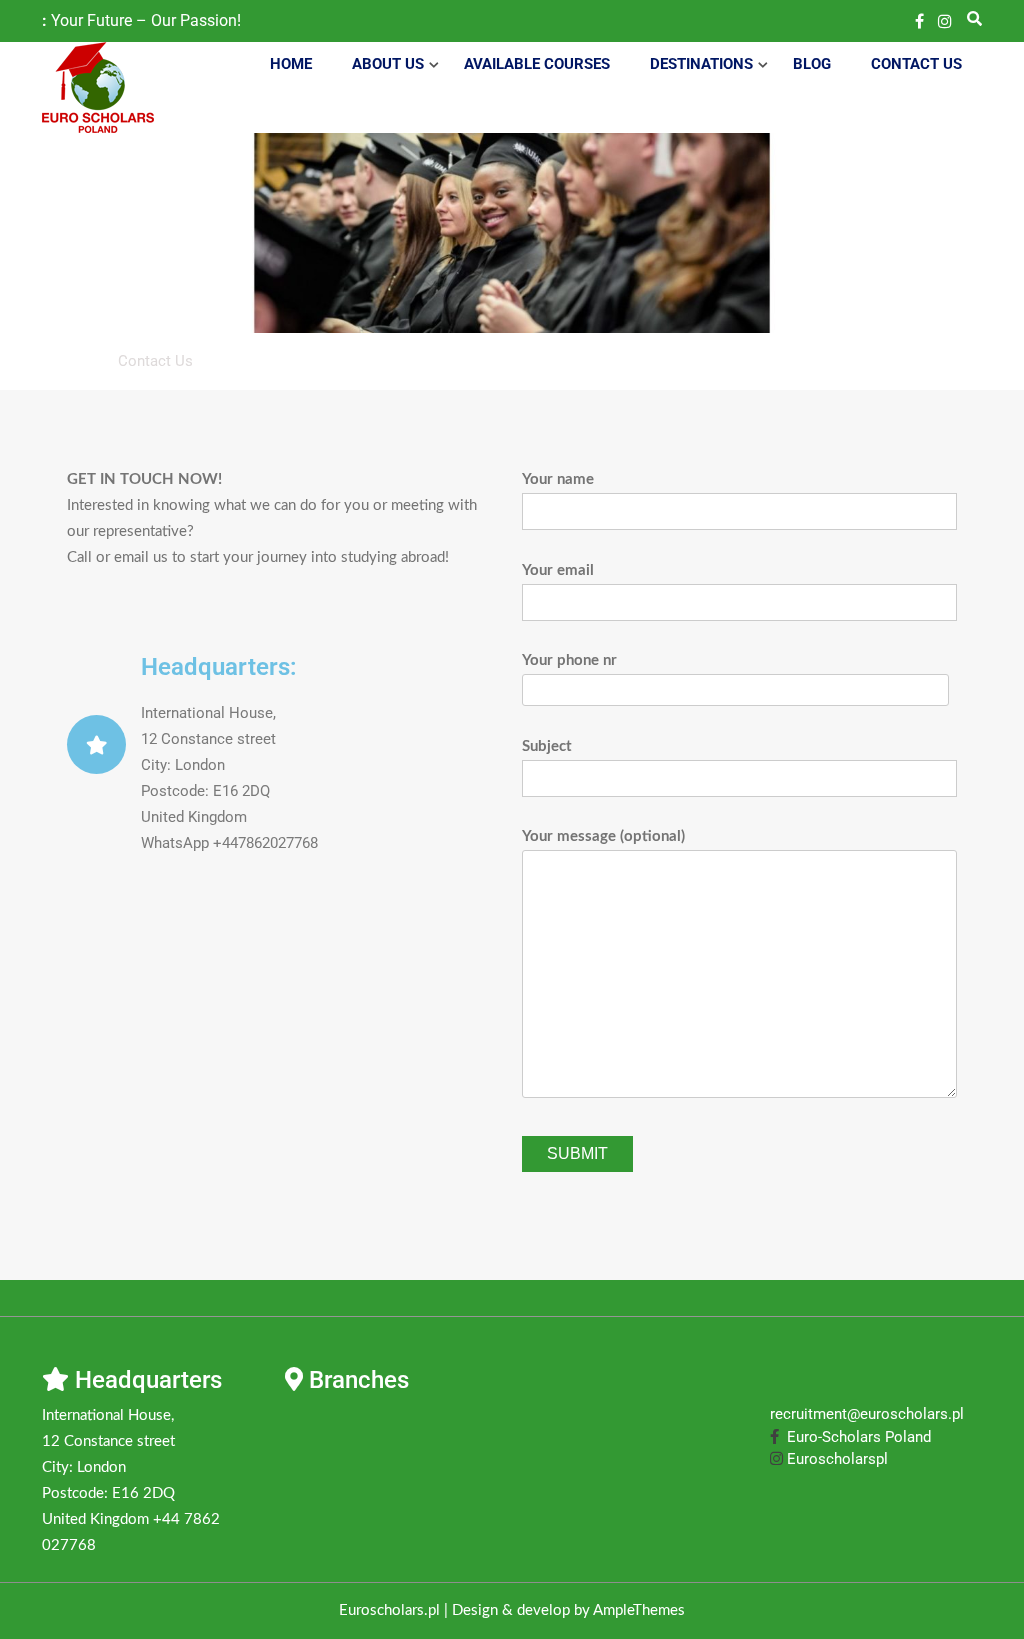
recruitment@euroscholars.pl (867, 1414)
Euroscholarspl (835, 1459)
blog (812, 64)
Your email (558, 570)
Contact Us (916, 64)
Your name (558, 479)
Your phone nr (569, 660)
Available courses (537, 64)
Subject (547, 746)
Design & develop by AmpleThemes (568, 1610)
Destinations (701, 64)
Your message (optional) (603, 836)
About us (388, 64)
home (291, 64)
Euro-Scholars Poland (855, 1437)
